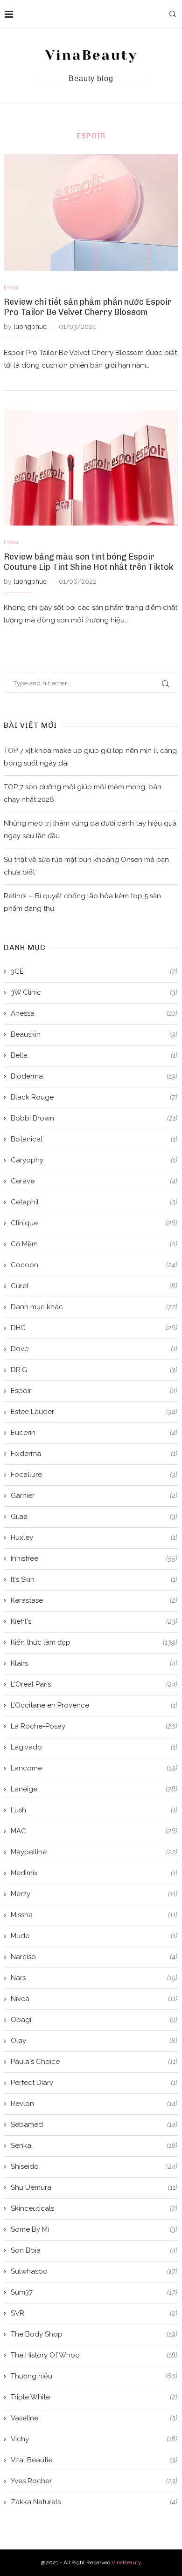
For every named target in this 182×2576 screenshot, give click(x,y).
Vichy (94, 2439)
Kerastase (94, 1600)
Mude (94, 1936)
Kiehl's (94, 1621)
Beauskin (94, 1034)
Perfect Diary (94, 2083)
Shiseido (94, 2166)
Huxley (94, 1537)
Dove (94, 1349)
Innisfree (94, 1558)
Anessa (94, 1013)
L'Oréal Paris (94, 1684)
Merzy (94, 1894)
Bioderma (94, 1076)
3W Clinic (94, 992)
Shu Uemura (94, 2187)
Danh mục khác (94, 1307)
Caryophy (94, 1160)
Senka (94, 2146)
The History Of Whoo (94, 2355)
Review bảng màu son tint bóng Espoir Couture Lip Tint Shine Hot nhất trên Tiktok (89, 562)
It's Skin (94, 1579)
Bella (94, 1055)
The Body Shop (94, 2334)
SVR (94, 2313)
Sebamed (94, 2125)
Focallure (94, 1475)
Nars (94, 1978)
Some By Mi (94, 2229)
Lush (94, 1810)
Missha (94, 1915)
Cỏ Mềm (94, 1244)
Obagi (94, 2020)
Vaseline (94, 2418)
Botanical (94, 1139)
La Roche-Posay (94, 1726)
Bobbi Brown (94, 1118)
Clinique (94, 1223)
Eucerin (94, 1433)
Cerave (94, 1181)
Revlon (94, 2104)
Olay (94, 2041)
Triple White (94, 2397)
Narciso (94, 1957)
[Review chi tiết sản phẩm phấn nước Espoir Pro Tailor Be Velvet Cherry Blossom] (91, 212)
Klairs (94, 1663)
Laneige (94, 1789)
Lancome (94, 1768)
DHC (94, 1328)
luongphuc (30, 327)
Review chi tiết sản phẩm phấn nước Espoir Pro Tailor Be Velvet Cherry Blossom (88, 307)
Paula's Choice (94, 2062)
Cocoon (94, 1265)
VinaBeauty (126, 2562)
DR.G (94, 1370)
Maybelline (94, 1852)
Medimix (94, 1873)
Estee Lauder (94, 1412)
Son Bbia (94, 2250)
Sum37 (94, 2292)
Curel (94, 1286)
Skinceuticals (94, 2208)
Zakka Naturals (94, 2502)
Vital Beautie (94, 2460)
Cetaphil (94, 1202)
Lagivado (94, 1747)
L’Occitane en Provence (94, 1705)
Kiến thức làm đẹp (94, 1642)
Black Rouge (94, 1097)
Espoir (11, 288)
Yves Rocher (94, 2481)
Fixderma (94, 1454)
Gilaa (94, 1517)
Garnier (94, 1496)
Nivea (94, 1999)
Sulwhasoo (94, 2271)
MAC (94, 1831)
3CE (94, 971)
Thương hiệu (94, 2376)
